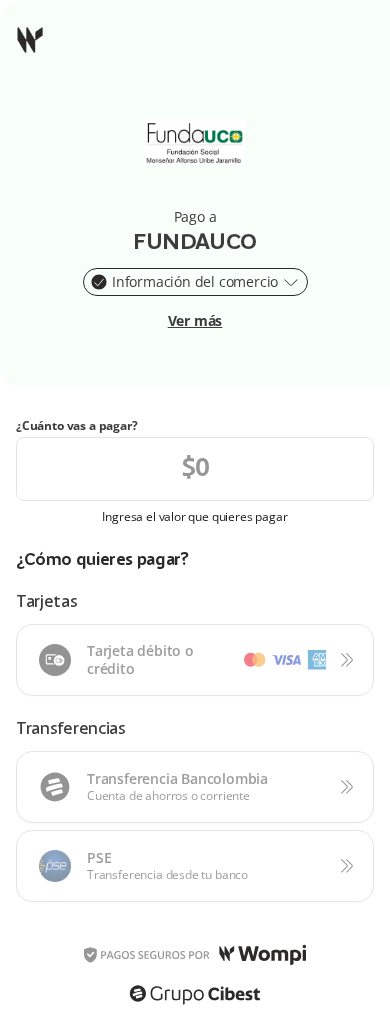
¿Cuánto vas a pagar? (77, 426)
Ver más (195, 321)
